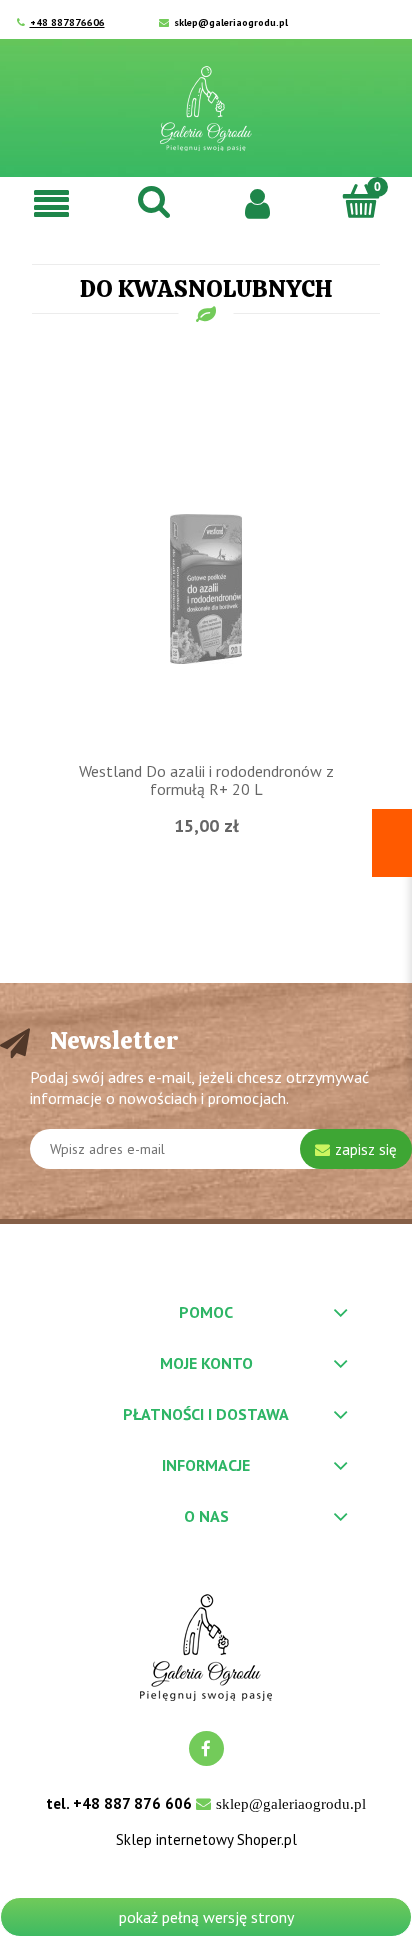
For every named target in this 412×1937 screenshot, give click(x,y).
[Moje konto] (257, 202)
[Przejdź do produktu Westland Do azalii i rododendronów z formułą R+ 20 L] (206, 587)
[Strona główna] (206, 108)
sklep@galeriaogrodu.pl (231, 22)
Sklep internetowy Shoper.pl (206, 1840)
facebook (206, 1748)
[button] (51, 202)
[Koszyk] (360, 201)
